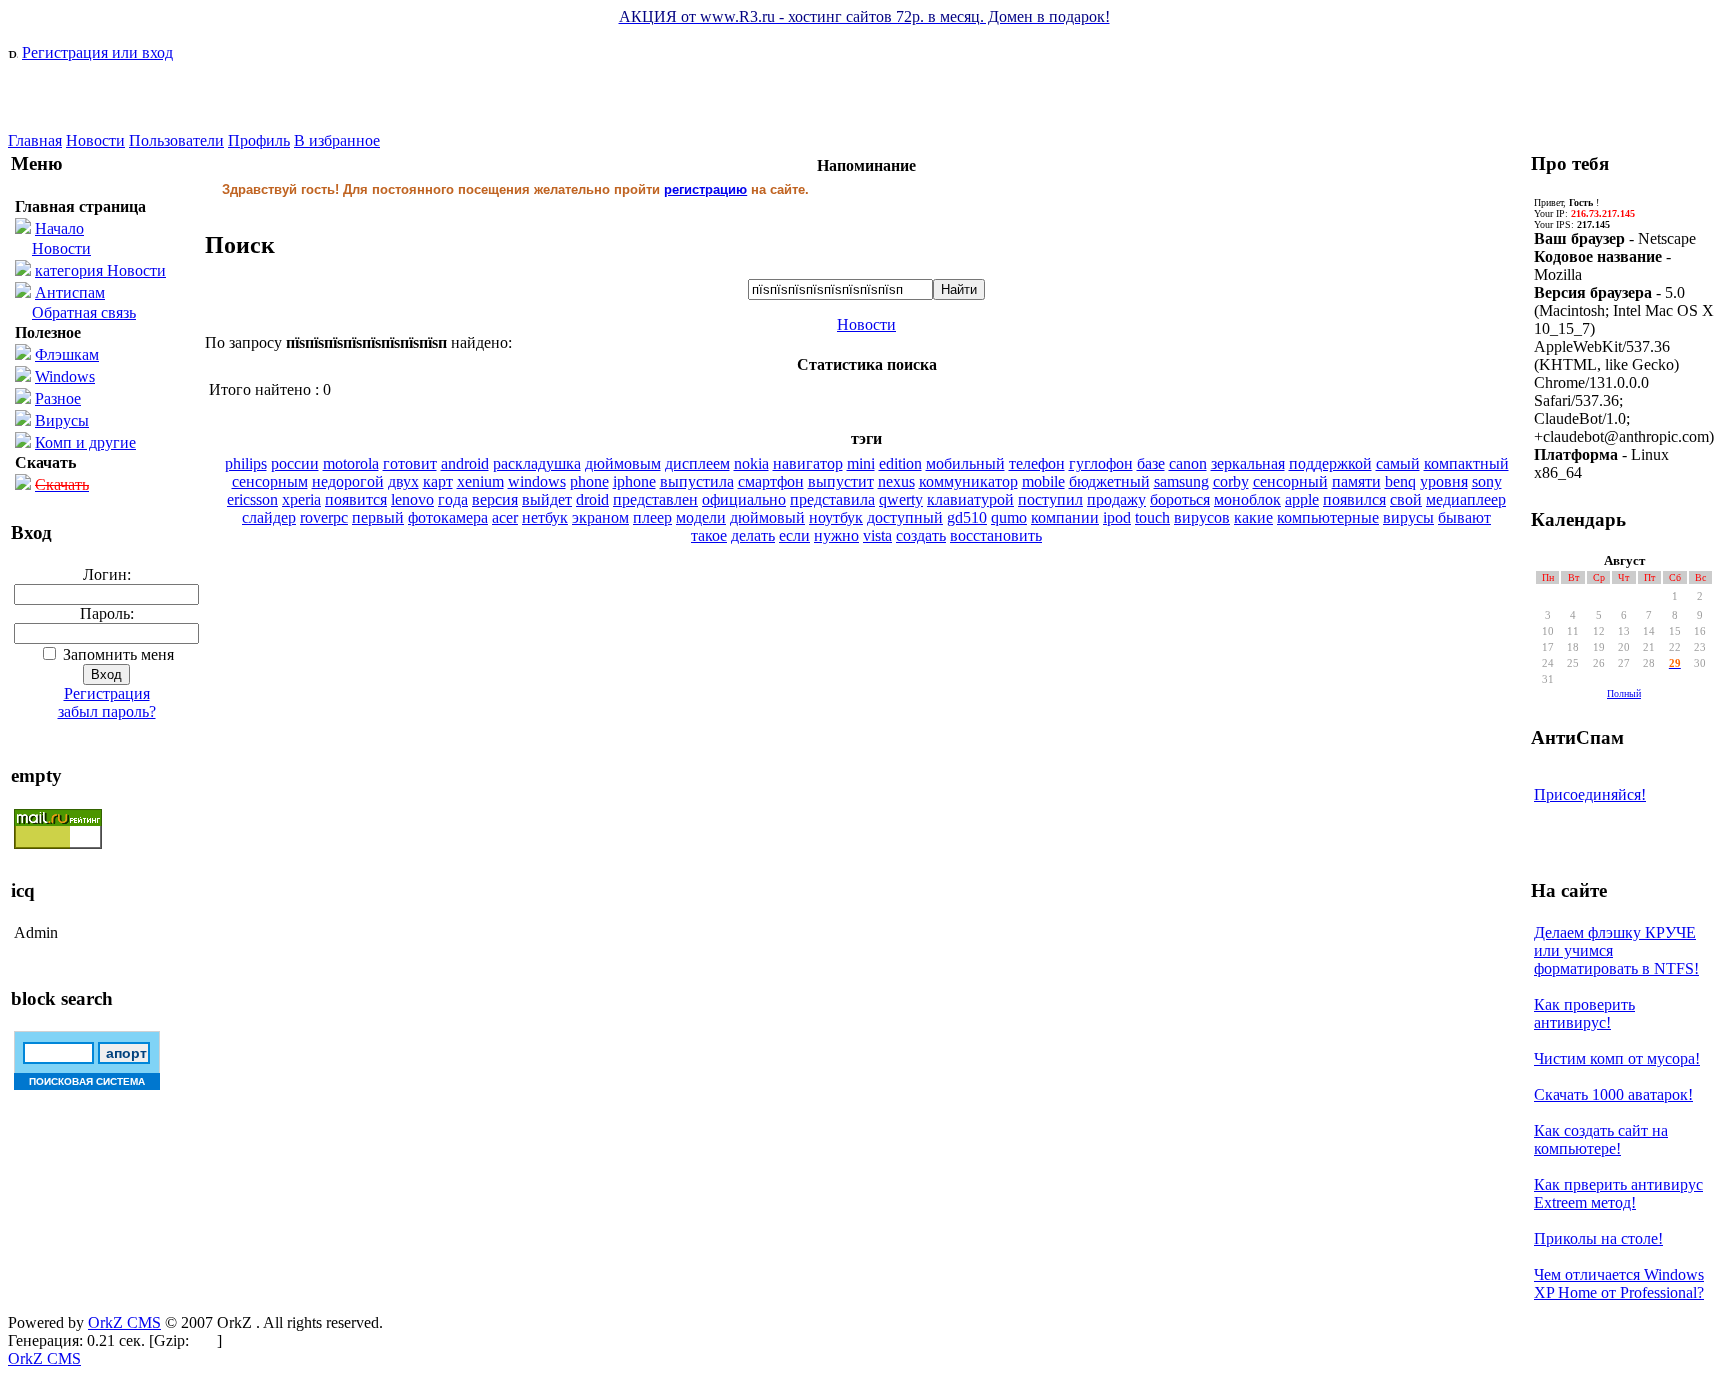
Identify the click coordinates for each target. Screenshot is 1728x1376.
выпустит (841, 481)
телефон (1037, 463)
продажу (1116, 499)
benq (1400, 481)
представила (832, 499)
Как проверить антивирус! (1584, 1013)
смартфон (771, 481)
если (794, 535)
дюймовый (767, 517)
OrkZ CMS (124, 1322)
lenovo (412, 499)
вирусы (1408, 517)
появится (356, 499)
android (465, 463)
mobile (1043, 481)
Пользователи (176, 140)
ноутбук (836, 517)
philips (246, 463)
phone (589, 481)
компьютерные (1328, 517)
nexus (896, 481)
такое (709, 535)
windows (537, 481)
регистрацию (705, 189)
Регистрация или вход (97, 52)
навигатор (808, 463)
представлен (655, 499)
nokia (751, 463)
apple (1302, 499)
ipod (1117, 517)
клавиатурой (970, 499)
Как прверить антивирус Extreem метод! (1618, 1193)
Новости (95, 140)
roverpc (324, 517)
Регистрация (107, 693)
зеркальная (1248, 463)
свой (1406, 499)
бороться (1180, 499)
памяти (1356, 481)
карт (438, 481)
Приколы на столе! (1598, 1238)
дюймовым (623, 463)
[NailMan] (107, 126)
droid (592, 499)
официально (744, 499)
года (453, 499)
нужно (836, 535)
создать (921, 535)
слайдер (269, 517)
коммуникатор (968, 481)
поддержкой (1330, 463)
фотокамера (448, 517)
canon (1188, 463)
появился (1354, 499)
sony (1487, 481)
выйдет (547, 499)
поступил (1050, 499)
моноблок (1247, 499)
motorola (351, 463)
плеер (652, 517)
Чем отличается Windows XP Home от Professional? (1619, 1283)
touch (1152, 517)
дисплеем (697, 463)
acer (505, 517)
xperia (301, 499)
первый (378, 517)
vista (877, 535)
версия (495, 499)
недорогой (348, 481)
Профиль (259, 140)
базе (1151, 463)
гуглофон (1101, 463)
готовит (410, 463)
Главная (35, 140)
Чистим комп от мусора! (1617, 1058)
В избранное (337, 140)
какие (1253, 517)
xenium (480, 481)
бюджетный (1109, 481)
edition (900, 463)
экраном (600, 517)
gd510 (967, 517)
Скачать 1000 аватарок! (1613, 1094)
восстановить (996, 535)
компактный (1466, 463)
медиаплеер (1466, 499)
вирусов (1202, 517)
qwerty (901, 499)
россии (295, 463)
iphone (634, 481)
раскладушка (537, 463)
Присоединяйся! (1590, 794)
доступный (905, 517)
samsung (1181, 481)
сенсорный (1290, 481)
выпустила (697, 481)
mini (861, 463)
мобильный (965, 463)
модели (701, 517)
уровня (1444, 481)
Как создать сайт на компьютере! (1601, 1139)
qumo (1009, 517)
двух (403, 481)
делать (753, 535)
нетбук (545, 517)
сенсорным (270, 481)
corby (1231, 481)
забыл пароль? (107, 711)
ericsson (252, 499)
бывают (1464, 517)
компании (1065, 517)
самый (1398, 463)
